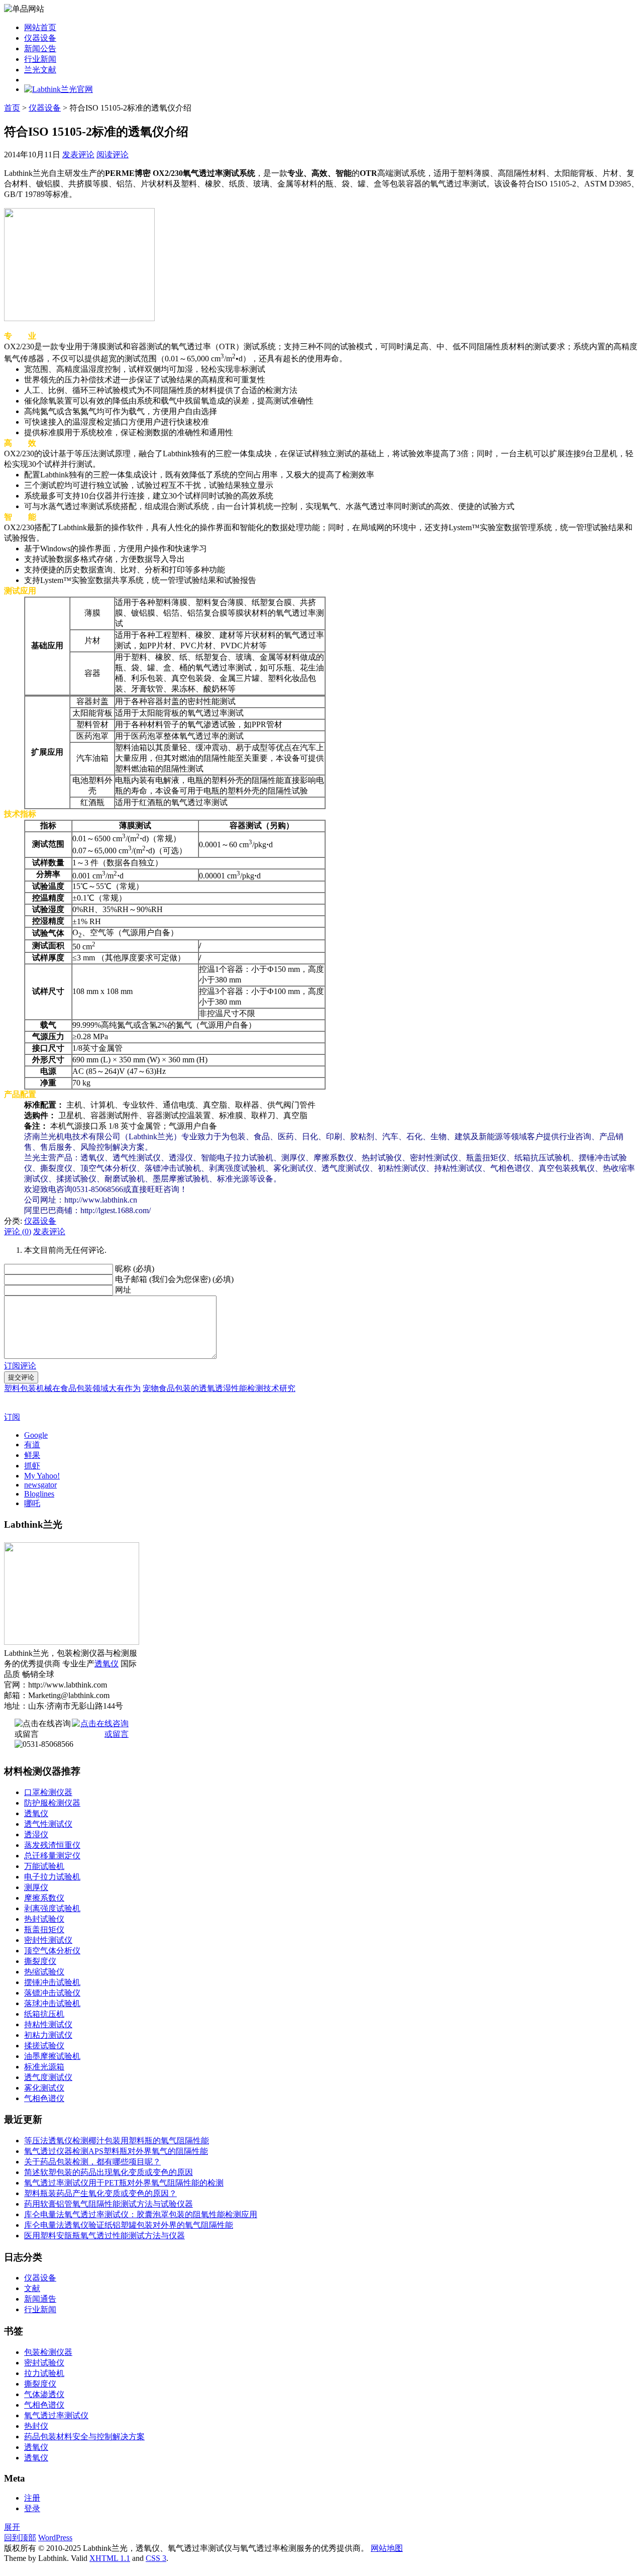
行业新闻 (40, 59)
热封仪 (36, 2426)
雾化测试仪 (44, 2088)
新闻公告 (40, 48)
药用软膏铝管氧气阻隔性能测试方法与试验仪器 (109, 2204)
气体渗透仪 (44, 2394)
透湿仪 (36, 1835)
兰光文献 (40, 70)
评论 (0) (18, 1231)
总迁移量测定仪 (52, 1856)
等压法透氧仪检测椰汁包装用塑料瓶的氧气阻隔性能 (117, 2141)
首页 (12, 108)
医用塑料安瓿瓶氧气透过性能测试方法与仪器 (104, 2236)
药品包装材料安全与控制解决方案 (84, 2437)
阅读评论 (113, 155)
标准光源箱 (44, 2067)
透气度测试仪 (48, 2077)
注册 (32, 2498)
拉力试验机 (44, 2373)
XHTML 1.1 (110, 2558)
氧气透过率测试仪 (56, 2415)
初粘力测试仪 (48, 2035)
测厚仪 (36, 1887)
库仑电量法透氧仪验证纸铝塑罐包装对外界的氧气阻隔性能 (129, 2225)
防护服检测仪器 (52, 1803)
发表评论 (78, 155)
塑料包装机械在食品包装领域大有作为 (72, 1388)
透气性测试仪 (48, 1824)
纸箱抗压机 (44, 2014)
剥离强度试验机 (52, 1908)
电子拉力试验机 (52, 1877)
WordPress (55, 2538)
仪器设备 (40, 38)
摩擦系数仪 (44, 1898)
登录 (32, 2508)
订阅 (12, 1417)
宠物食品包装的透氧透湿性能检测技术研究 (219, 1388)
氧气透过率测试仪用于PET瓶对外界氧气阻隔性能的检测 (124, 2183)
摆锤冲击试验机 (52, 1982)
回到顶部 (20, 2538)
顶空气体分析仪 (52, 1951)
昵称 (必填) (135, 1269)
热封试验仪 (44, 1919)
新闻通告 (40, 2299)
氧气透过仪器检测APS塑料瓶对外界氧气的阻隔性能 (116, 2151)
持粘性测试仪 (48, 2024)
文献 (32, 2288)
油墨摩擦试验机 (52, 2056)
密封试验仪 (44, 2363)
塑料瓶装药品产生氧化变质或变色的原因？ (100, 2193)
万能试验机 (44, 1866)
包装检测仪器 (48, 2352)
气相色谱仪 (44, 2098)
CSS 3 (156, 2558)
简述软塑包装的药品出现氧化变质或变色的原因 (109, 2172)
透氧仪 (106, 1664)
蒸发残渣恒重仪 (52, 1845)
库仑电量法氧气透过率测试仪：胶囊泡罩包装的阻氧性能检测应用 (141, 2214)
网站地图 (387, 2548)
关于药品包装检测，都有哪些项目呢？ (92, 2162)
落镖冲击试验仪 (52, 1993)
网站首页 (40, 27)
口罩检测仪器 (48, 1792)
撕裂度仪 (40, 1961)
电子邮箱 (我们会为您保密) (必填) (174, 1279)
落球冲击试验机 (52, 2003)
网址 (123, 1290)
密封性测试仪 (48, 1940)
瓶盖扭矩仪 (44, 1929)
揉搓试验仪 (44, 2046)
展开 (12, 2527)
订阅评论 (20, 1366)
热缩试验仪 (44, 1972)
